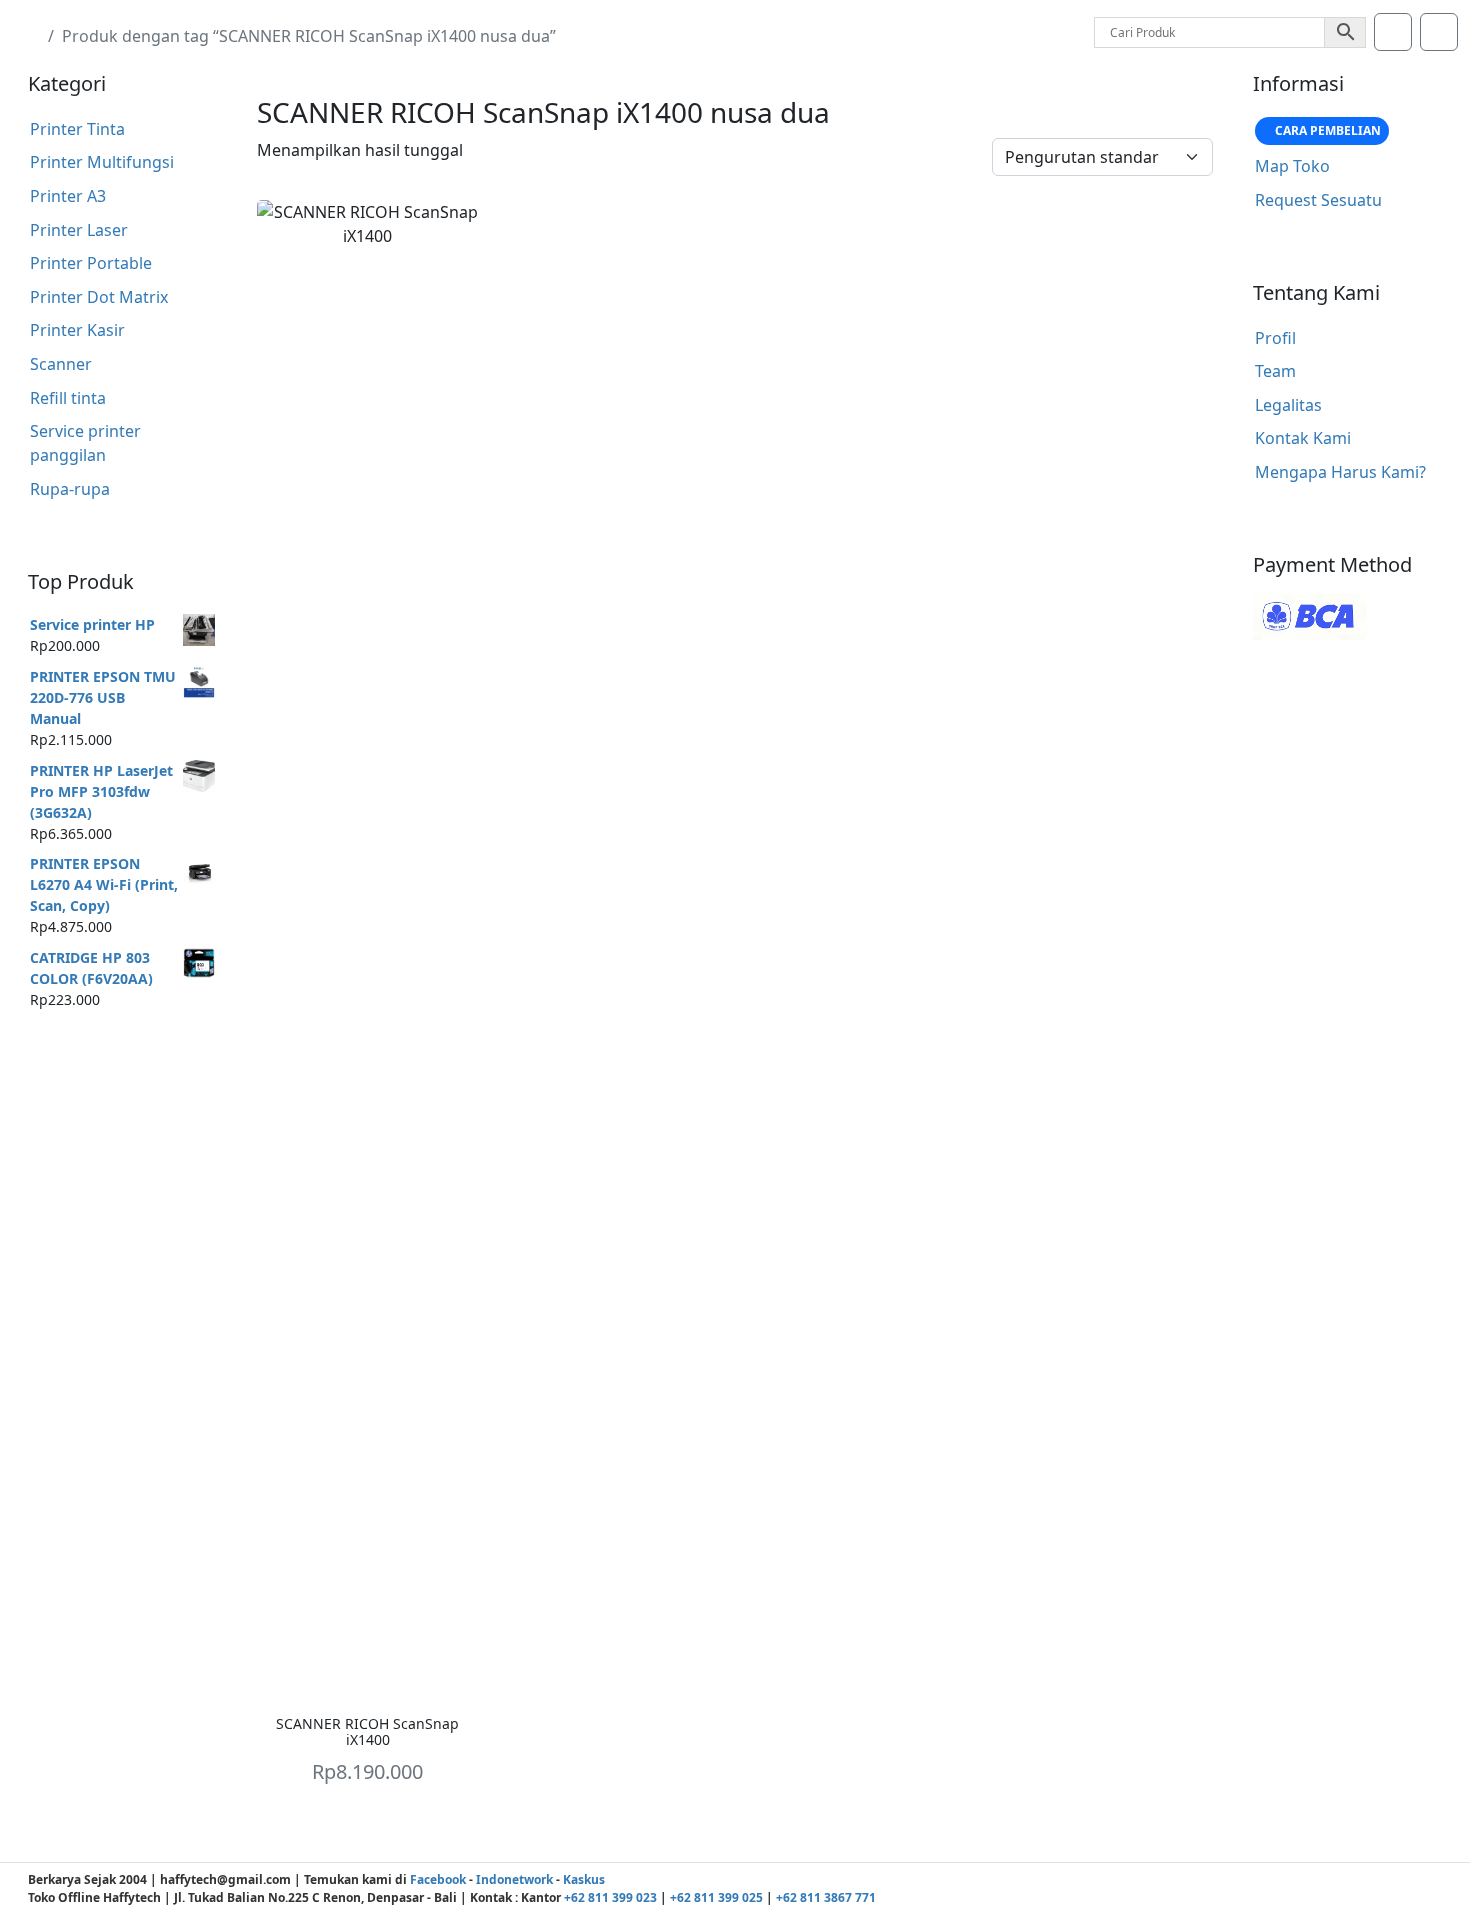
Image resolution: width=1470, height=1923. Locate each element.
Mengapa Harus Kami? (1340, 472)
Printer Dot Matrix (99, 297)
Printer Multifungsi (102, 162)
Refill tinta (68, 398)
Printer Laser (79, 230)
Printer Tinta (77, 129)
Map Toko (1292, 166)
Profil (1275, 338)
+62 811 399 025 (716, 1897)
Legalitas (1288, 405)
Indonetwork (514, 1879)
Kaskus (584, 1879)
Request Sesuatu (1318, 200)
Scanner (61, 364)
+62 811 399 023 (610, 1897)
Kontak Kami (1303, 438)
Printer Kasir (77, 330)
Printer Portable (91, 263)
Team (1275, 371)
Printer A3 (68, 196)
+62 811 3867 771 (826, 1897)
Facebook (438, 1879)
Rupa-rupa (70, 489)
